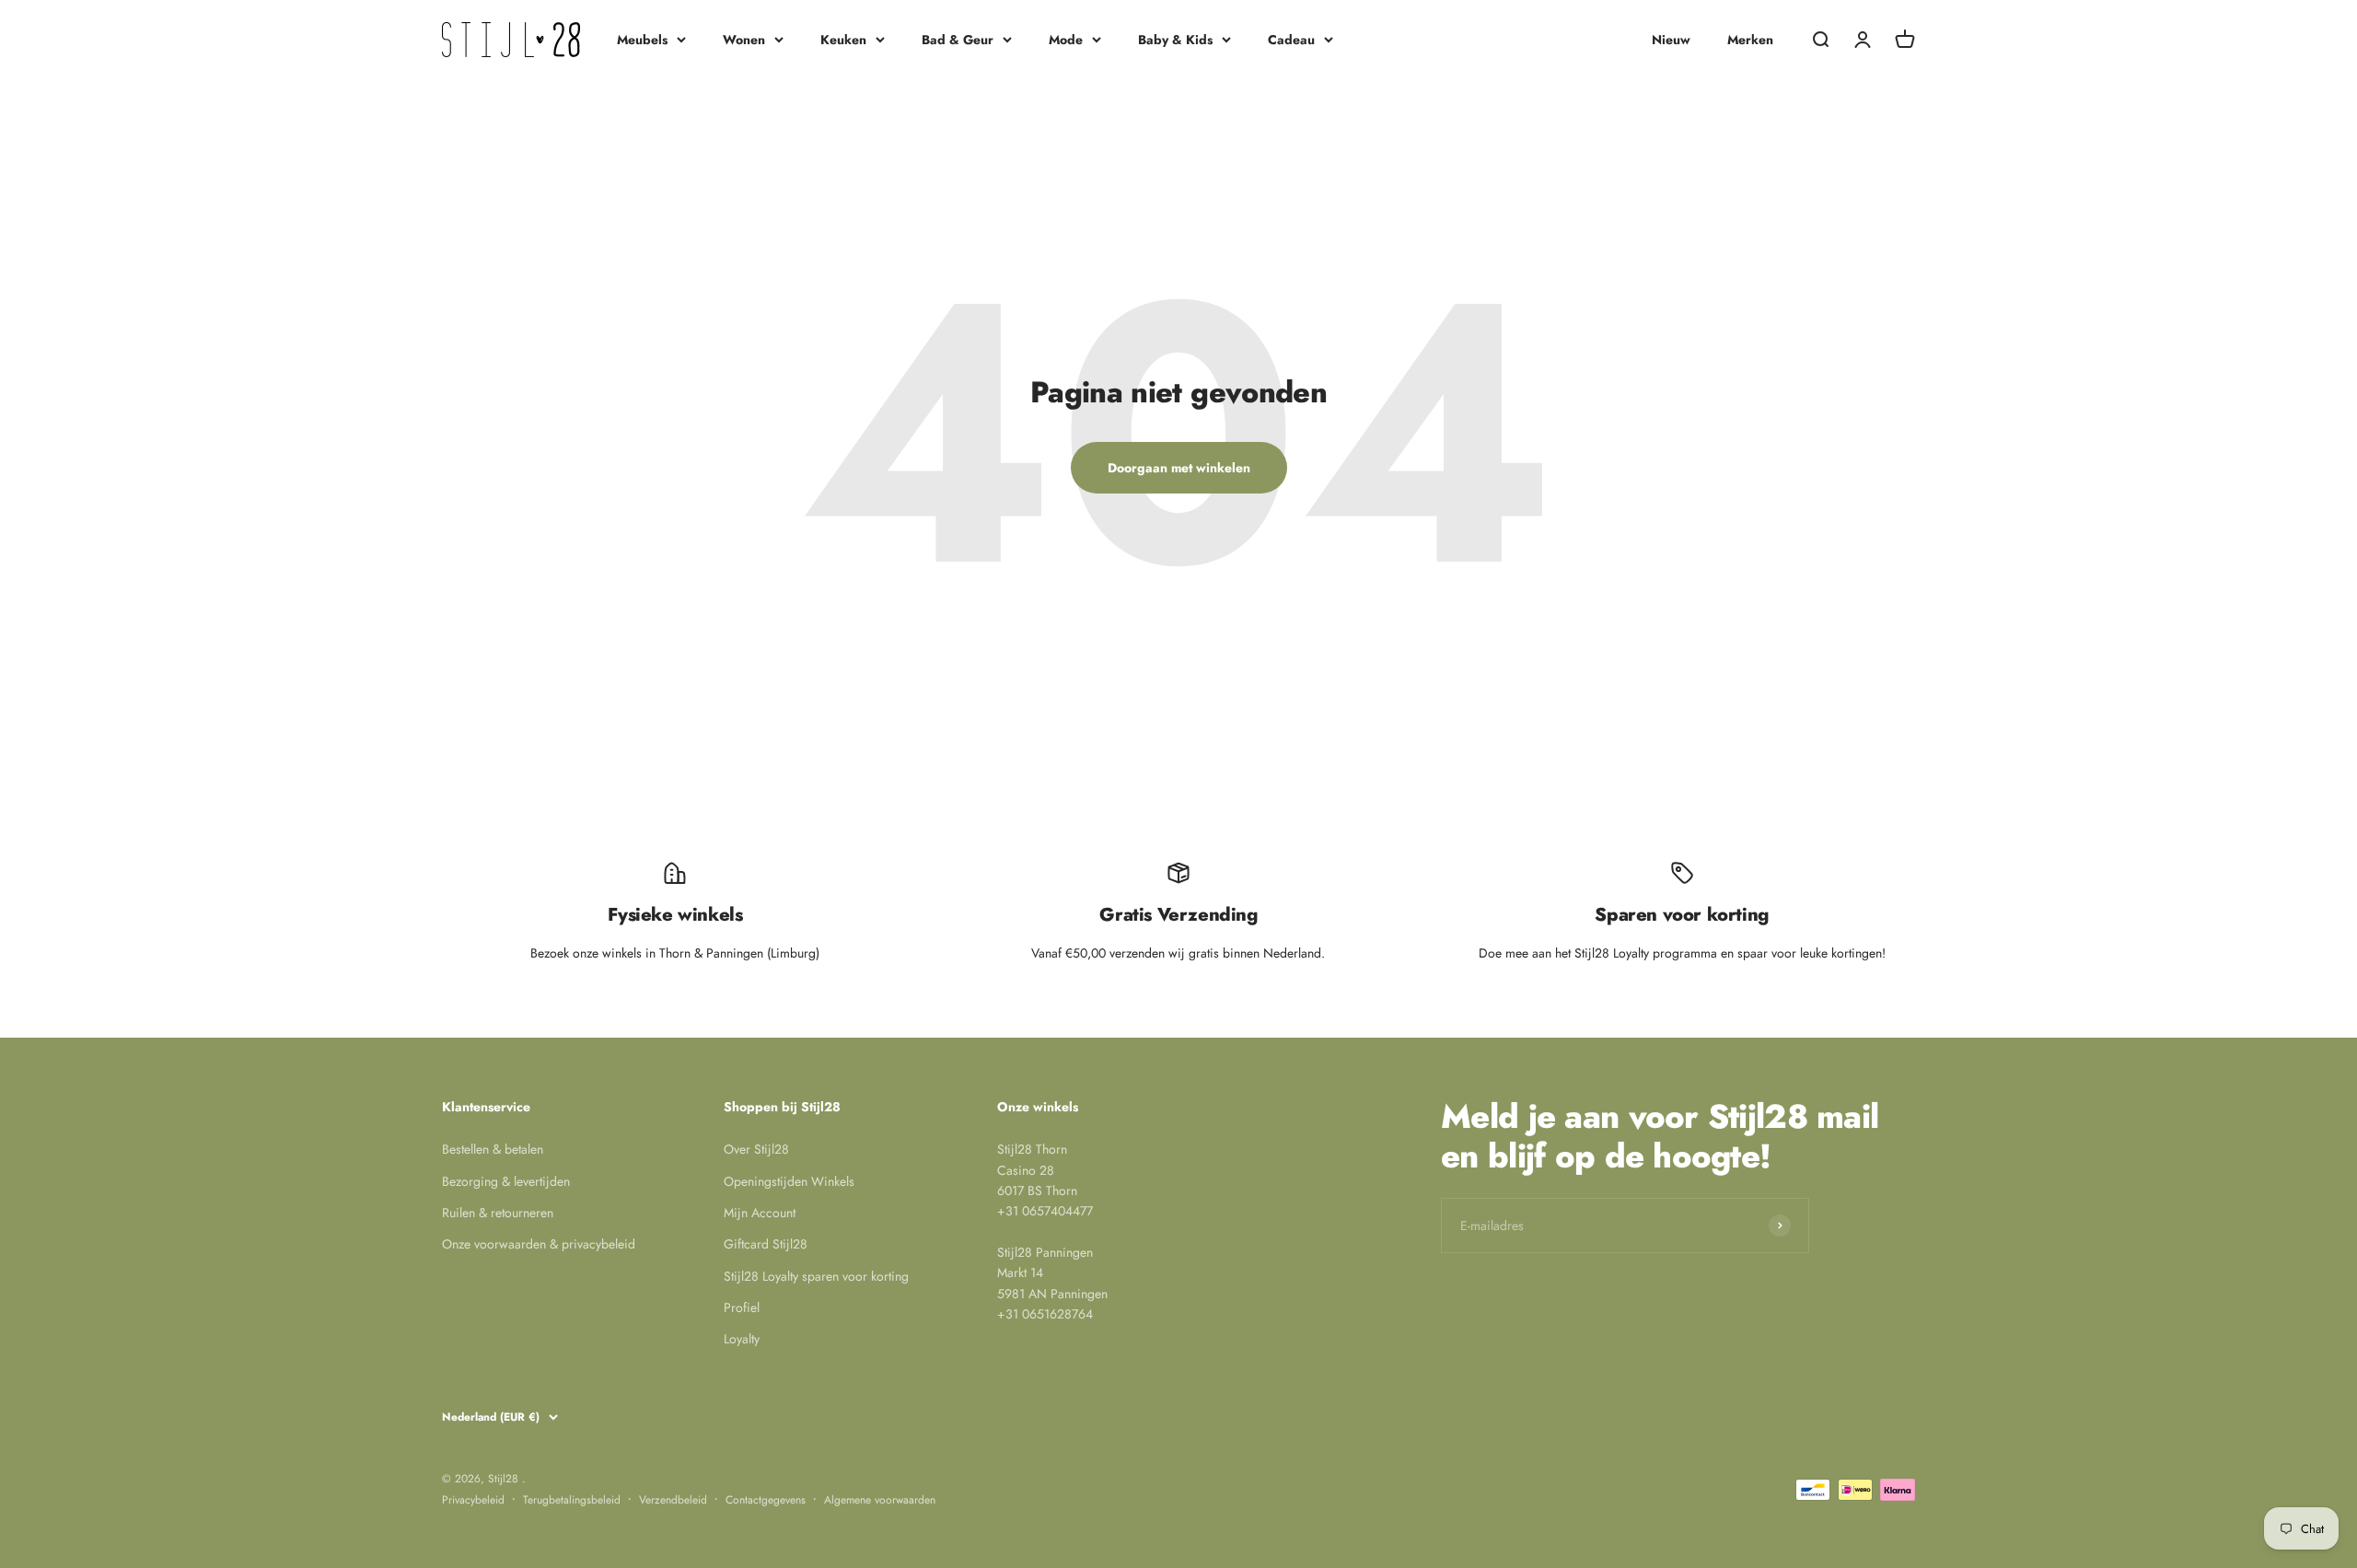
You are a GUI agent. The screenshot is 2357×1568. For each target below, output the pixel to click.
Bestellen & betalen (493, 1149)
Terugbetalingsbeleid (572, 1500)
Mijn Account (760, 1213)
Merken (1750, 40)
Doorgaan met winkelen (1179, 468)
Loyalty (742, 1339)
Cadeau (1291, 40)
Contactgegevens (766, 1500)
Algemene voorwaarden (880, 1500)
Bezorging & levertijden (506, 1181)
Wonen (744, 40)
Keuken (843, 40)
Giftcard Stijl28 (766, 1244)
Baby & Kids (1175, 40)
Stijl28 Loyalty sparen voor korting (816, 1276)
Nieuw (1671, 40)
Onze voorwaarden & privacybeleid (539, 1244)
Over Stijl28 (756, 1149)
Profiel (742, 1307)
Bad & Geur (958, 40)
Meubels (642, 40)
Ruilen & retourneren (498, 1213)
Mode (1066, 40)
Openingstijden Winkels (789, 1181)
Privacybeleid (473, 1500)
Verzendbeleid (673, 1500)
